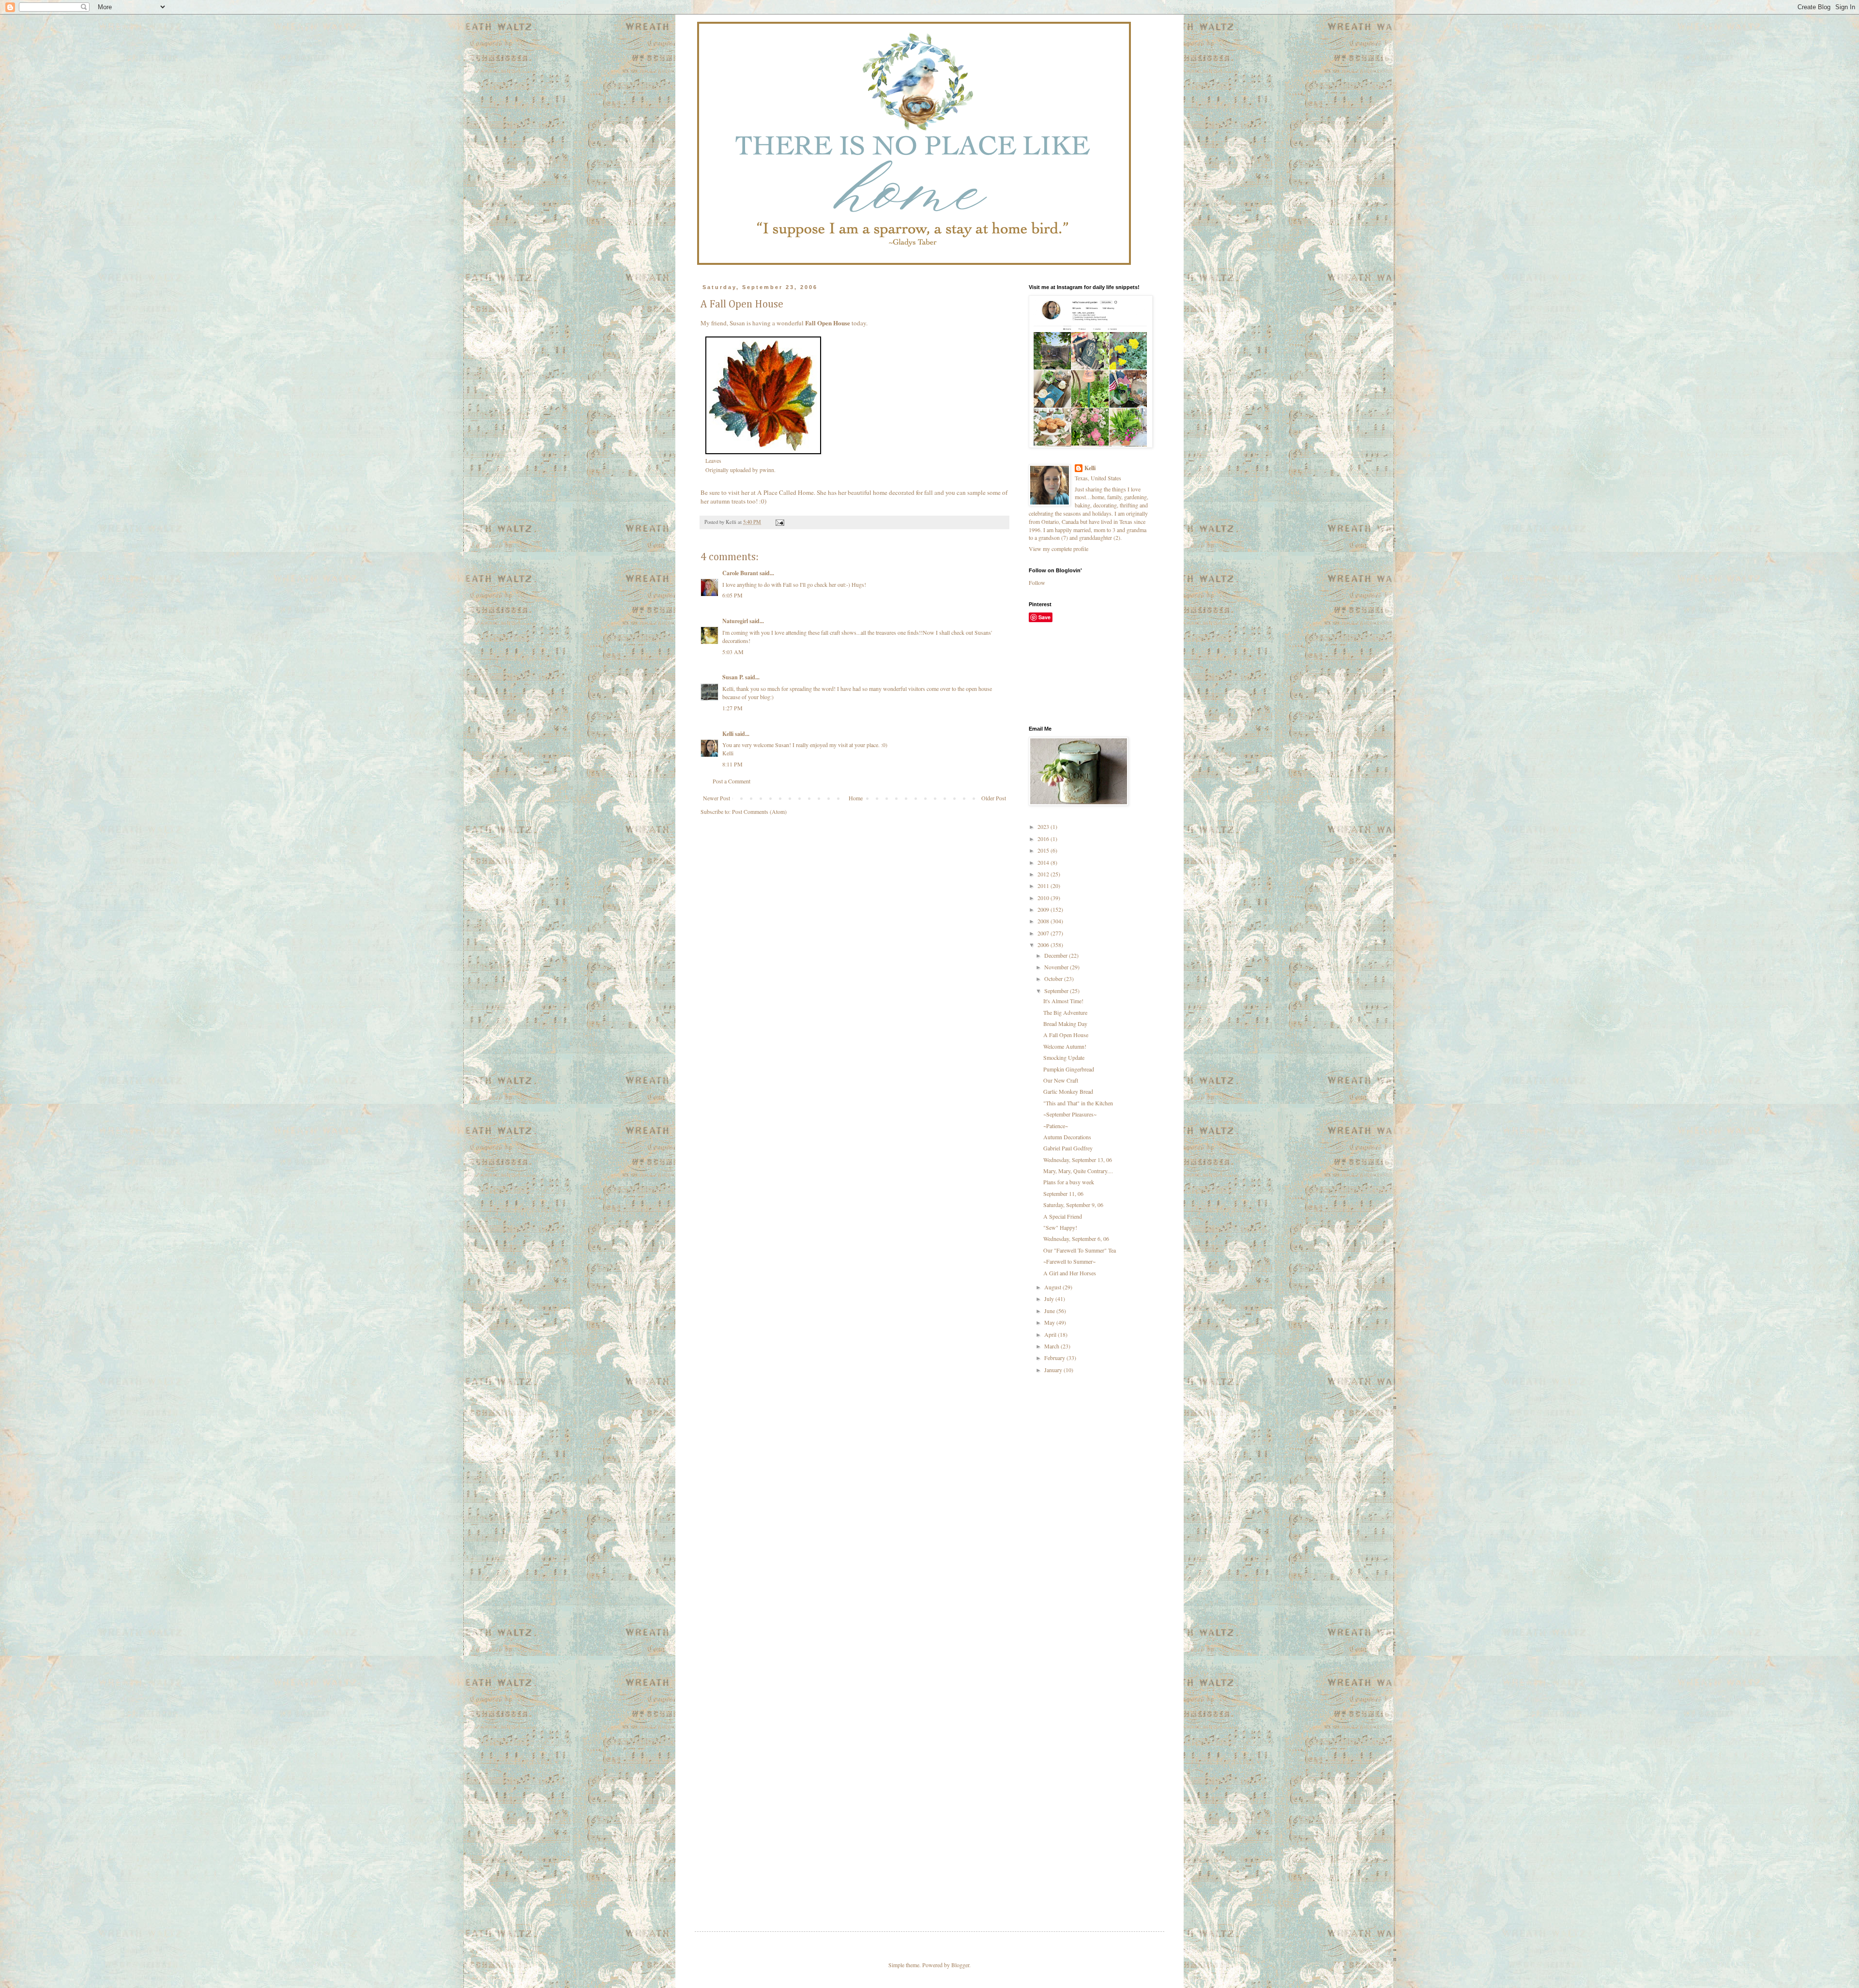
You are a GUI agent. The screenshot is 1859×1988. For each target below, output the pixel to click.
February (1055, 1358)
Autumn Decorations (1067, 1137)
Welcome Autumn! (1065, 1046)
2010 (1044, 898)
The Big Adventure (1065, 1012)
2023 (1044, 826)
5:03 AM (733, 652)
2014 (1044, 862)
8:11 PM (732, 764)
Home (856, 798)
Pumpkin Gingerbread (1069, 1069)
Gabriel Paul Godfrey (1068, 1148)
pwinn (767, 470)
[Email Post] (779, 522)
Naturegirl (735, 621)
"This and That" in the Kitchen (1078, 1103)
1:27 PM (732, 708)
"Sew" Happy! (1060, 1227)
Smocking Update (1064, 1057)
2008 (1044, 921)
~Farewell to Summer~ (1069, 1261)
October (1054, 979)
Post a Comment (731, 781)
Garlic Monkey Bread (1068, 1091)
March (1052, 1346)
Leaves (713, 460)
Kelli (728, 734)
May (1050, 1322)
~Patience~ (1056, 1126)
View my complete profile (1059, 549)
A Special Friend (1063, 1216)
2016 (1044, 839)
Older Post (994, 798)
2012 (1044, 874)
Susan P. (733, 677)
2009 (1044, 909)
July (1050, 1299)
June (1050, 1311)
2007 (1044, 933)
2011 (1044, 886)
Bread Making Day (1065, 1024)
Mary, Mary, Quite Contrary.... (1078, 1171)
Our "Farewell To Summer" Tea (1080, 1250)
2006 (1044, 945)
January (1054, 1370)
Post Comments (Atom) (759, 811)
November (1057, 967)
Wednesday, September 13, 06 (1078, 1160)
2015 (1044, 850)
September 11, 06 (1063, 1193)
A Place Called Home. (786, 492)
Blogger (960, 1965)
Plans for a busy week (1069, 1182)
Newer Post (716, 798)
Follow (1037, 582)
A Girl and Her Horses (1070, 1273)
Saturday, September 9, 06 (1073, 1205)
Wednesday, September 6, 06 (1076, 1239)
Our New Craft (1061, 1080)
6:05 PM (732, 595)
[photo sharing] (763, 452)
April (1051, 1334)
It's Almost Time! (1063, 1001)
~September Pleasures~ (1070, 1114)
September (1057, 991)
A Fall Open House (1066, 1035)
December (1057, 955)
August (1053, 1287)
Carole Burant (740, 573)
